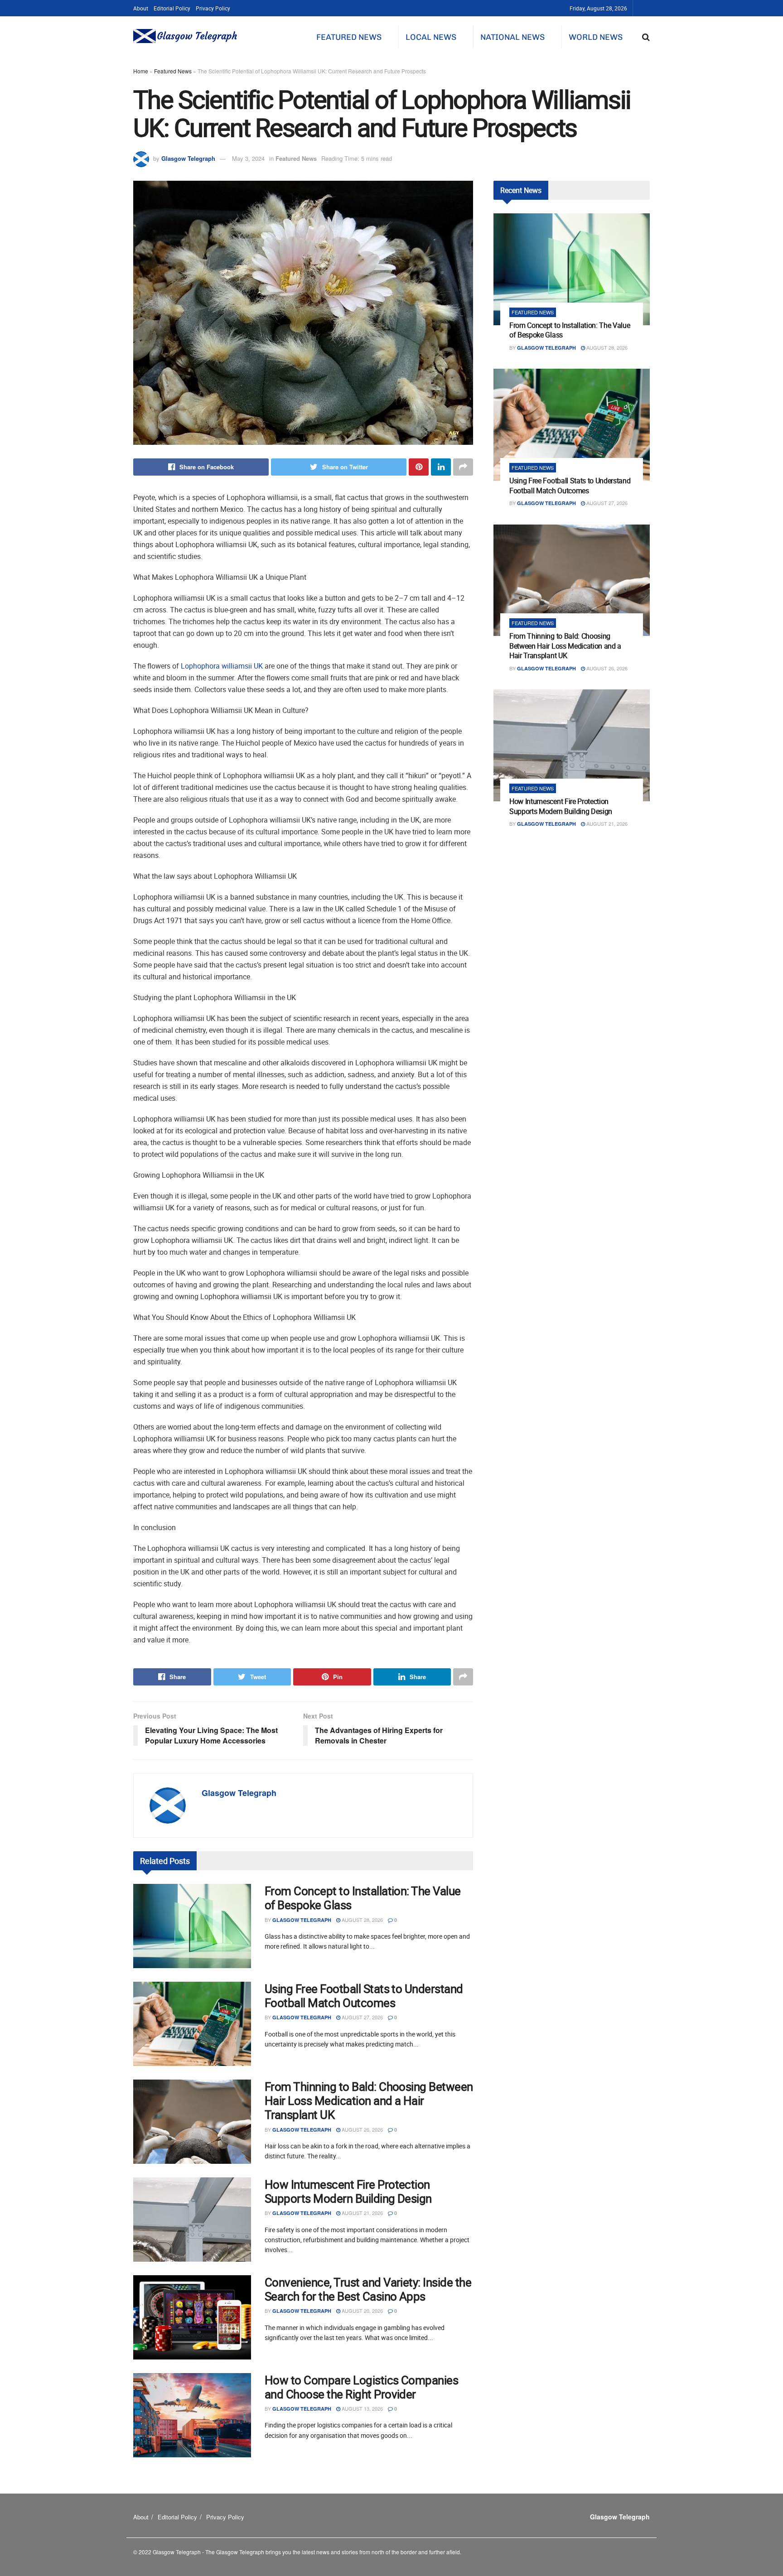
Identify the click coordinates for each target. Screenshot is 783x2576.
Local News (431, 37)
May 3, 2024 (248, 158)
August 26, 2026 (362, 2129)
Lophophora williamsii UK (222, 666)
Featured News (349, 37)
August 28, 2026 (362, 1920)
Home (141, 71)
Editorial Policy (172, 8)
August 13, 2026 (362, 2408)
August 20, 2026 (362, 2311)
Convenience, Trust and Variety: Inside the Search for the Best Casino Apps (368, 2289)
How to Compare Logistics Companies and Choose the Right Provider (361, 2387)
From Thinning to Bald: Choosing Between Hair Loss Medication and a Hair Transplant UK (369, 2101)
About (141, 8)
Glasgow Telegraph (188, 158)
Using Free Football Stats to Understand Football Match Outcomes (364, 1996)
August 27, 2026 (362, 2017)
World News (596, 37)
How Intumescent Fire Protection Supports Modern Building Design (348, 2191)
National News (512, 37)
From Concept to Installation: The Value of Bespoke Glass (363, 1898)
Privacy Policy (213, 8)
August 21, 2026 (362, 2213)
